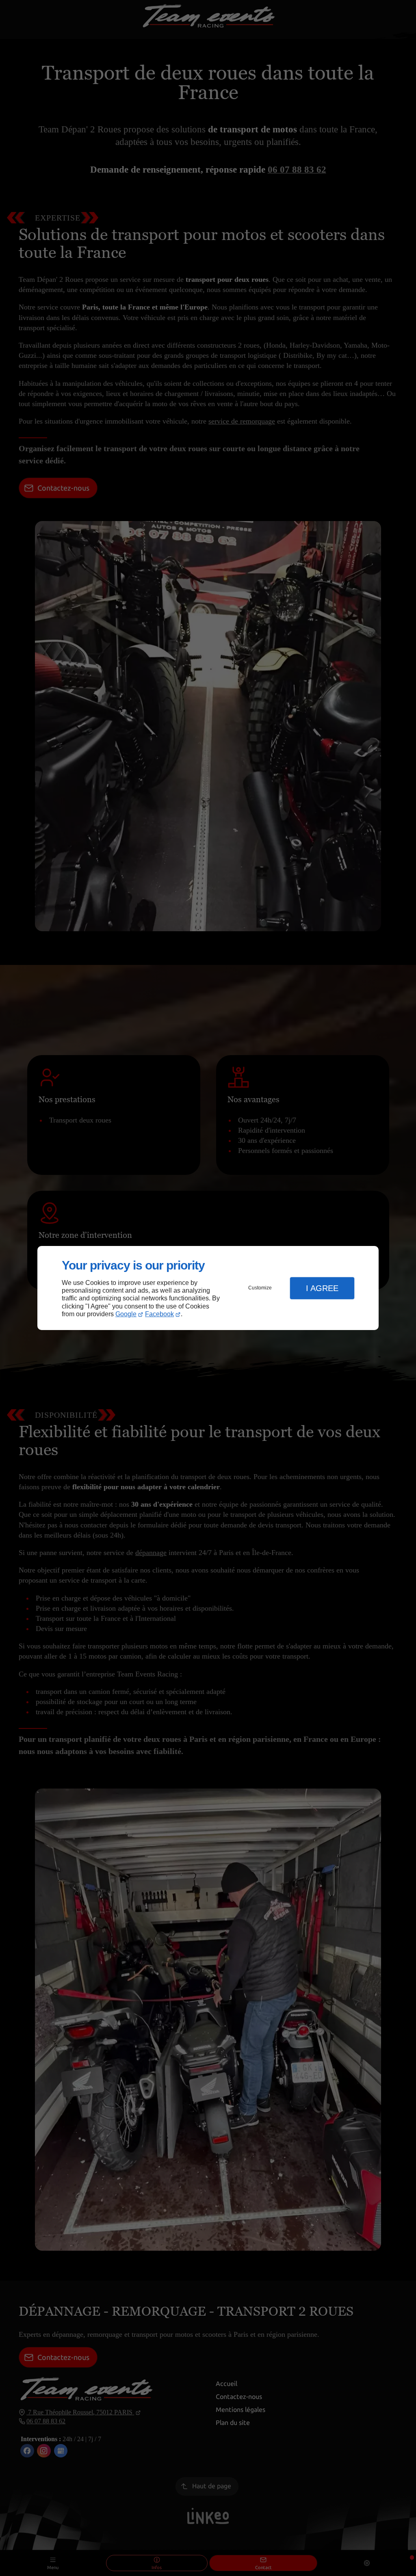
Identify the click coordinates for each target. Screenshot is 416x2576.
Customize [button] (260, 1288)
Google (126, 1314)
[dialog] (208, 1288)
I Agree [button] (322, 1288)
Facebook (159, 1314)
